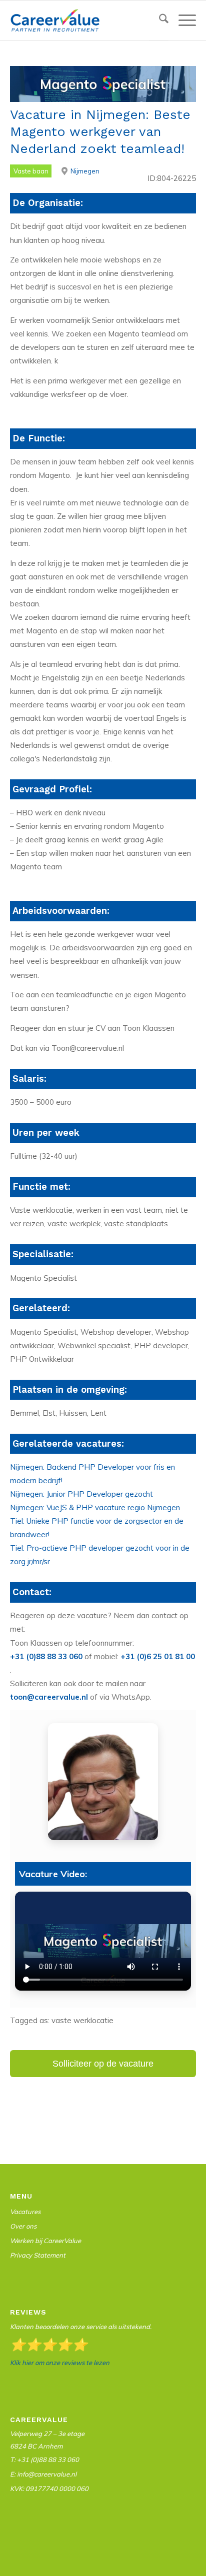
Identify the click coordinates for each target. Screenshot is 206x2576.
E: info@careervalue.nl (43, 2474)
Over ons (23, 2226)
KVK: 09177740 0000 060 (49, 2489)
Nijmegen (85, 171)
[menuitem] (159, 21)
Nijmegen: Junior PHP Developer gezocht (81, 1494)
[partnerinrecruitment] (84, 20)
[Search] (159, 20)
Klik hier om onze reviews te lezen (60, 2363)
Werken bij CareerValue (45, 2241)
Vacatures (25, 2212)
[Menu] (182, 20)
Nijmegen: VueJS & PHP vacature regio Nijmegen (95, 1507)
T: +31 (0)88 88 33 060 (44, 2460)
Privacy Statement (38, 2255)
